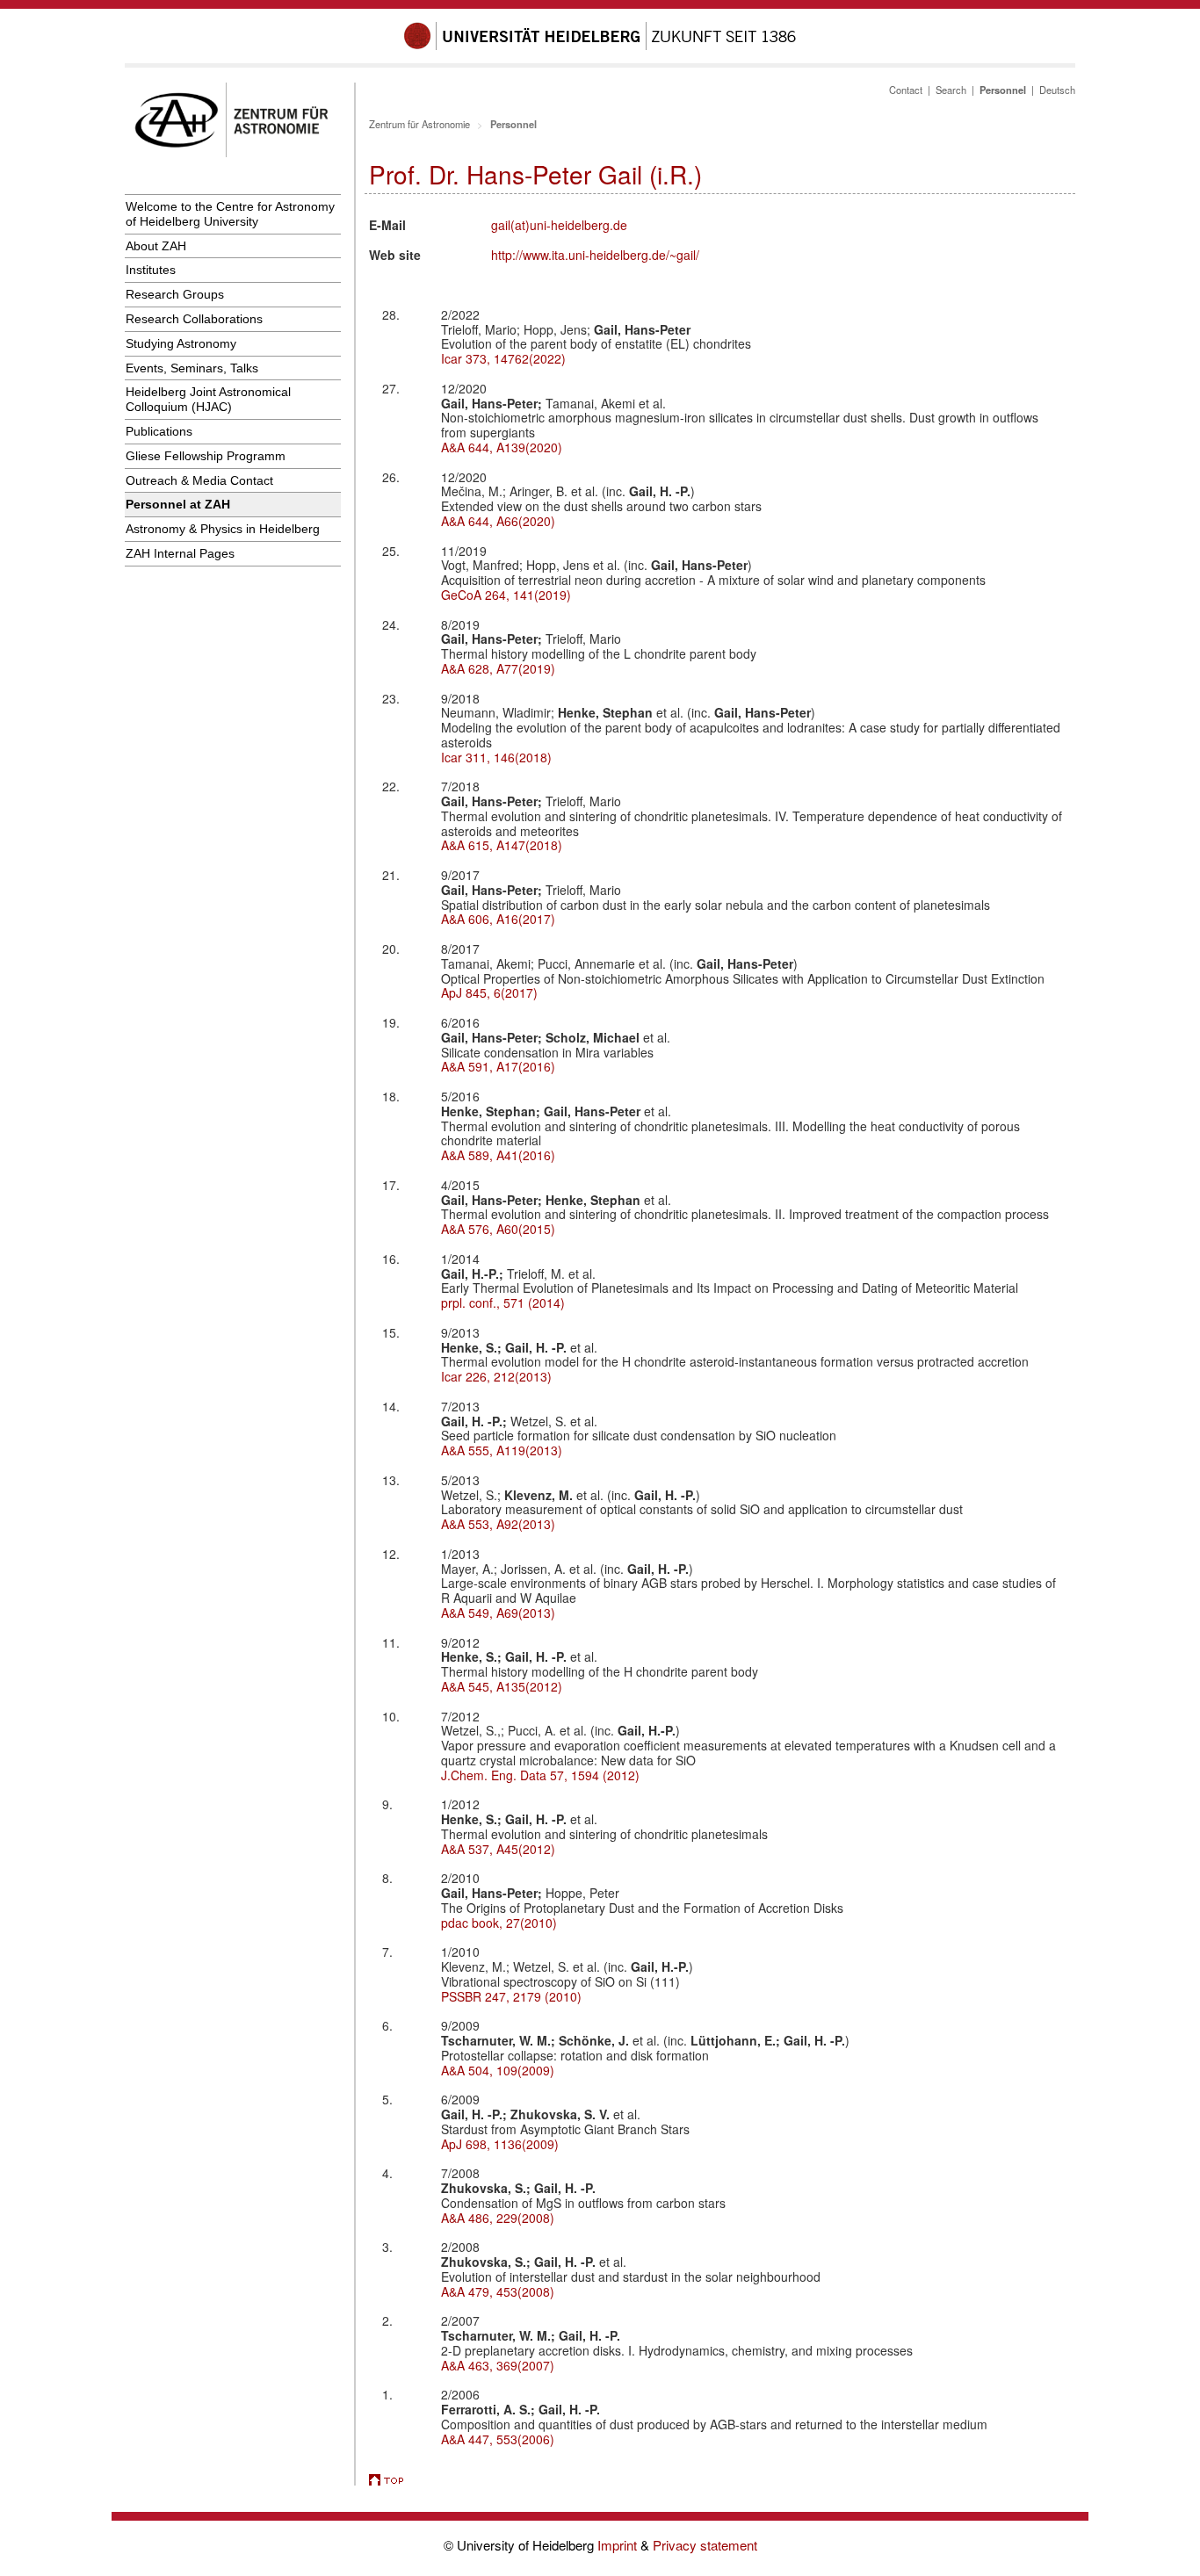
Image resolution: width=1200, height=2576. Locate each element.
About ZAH (156, 246)
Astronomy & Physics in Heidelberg (223, 529)
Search (951, 90)
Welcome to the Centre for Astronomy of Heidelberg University (230, 214)
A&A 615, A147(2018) (502, 845)
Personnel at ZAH (178, 504)
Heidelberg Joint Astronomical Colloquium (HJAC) (208, 399)
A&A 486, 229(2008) (498, 2218)
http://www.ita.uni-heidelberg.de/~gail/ (595, 255)
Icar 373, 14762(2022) (503, 358)
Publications (159, 431)
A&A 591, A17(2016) (498, 1066)
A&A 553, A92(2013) (498, 1524)
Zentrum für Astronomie (419, 124)
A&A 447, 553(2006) (498, 2439)
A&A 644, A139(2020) (502, 447)
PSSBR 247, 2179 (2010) (511, 1996)
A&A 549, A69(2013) (498, 1613)
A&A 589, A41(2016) (498, 1155)
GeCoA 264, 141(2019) (506, 595)
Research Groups (175, 294)
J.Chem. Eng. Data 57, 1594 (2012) (540, 1775)
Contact (906, 90)
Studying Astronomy (181, 343)
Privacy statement (705, 2545)
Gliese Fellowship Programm (206, 456)
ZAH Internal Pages (180, 553)
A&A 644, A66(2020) (498, 521)
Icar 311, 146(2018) (496, 757)
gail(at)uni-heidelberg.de (559, 225)
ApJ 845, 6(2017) (489, 992)
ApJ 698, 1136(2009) (500, 2144)
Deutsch (1057, 90)
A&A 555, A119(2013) (502, 1450)
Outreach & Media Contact (199, 480)
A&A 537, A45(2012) (498, 1849)
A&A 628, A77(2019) (498, 668)
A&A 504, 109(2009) (498, 2070)
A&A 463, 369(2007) (498, 2365)
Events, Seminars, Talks (192, 368)
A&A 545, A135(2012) (502, 1686)
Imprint (619, 2545)
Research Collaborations (194, 319)
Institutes (151, 270)
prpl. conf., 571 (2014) (503, 1302)
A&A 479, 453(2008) (498, 2291)
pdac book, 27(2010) (499, 1923)
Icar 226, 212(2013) (496, 1376)
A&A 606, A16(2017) (498, 919)
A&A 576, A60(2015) (498, 1229)
